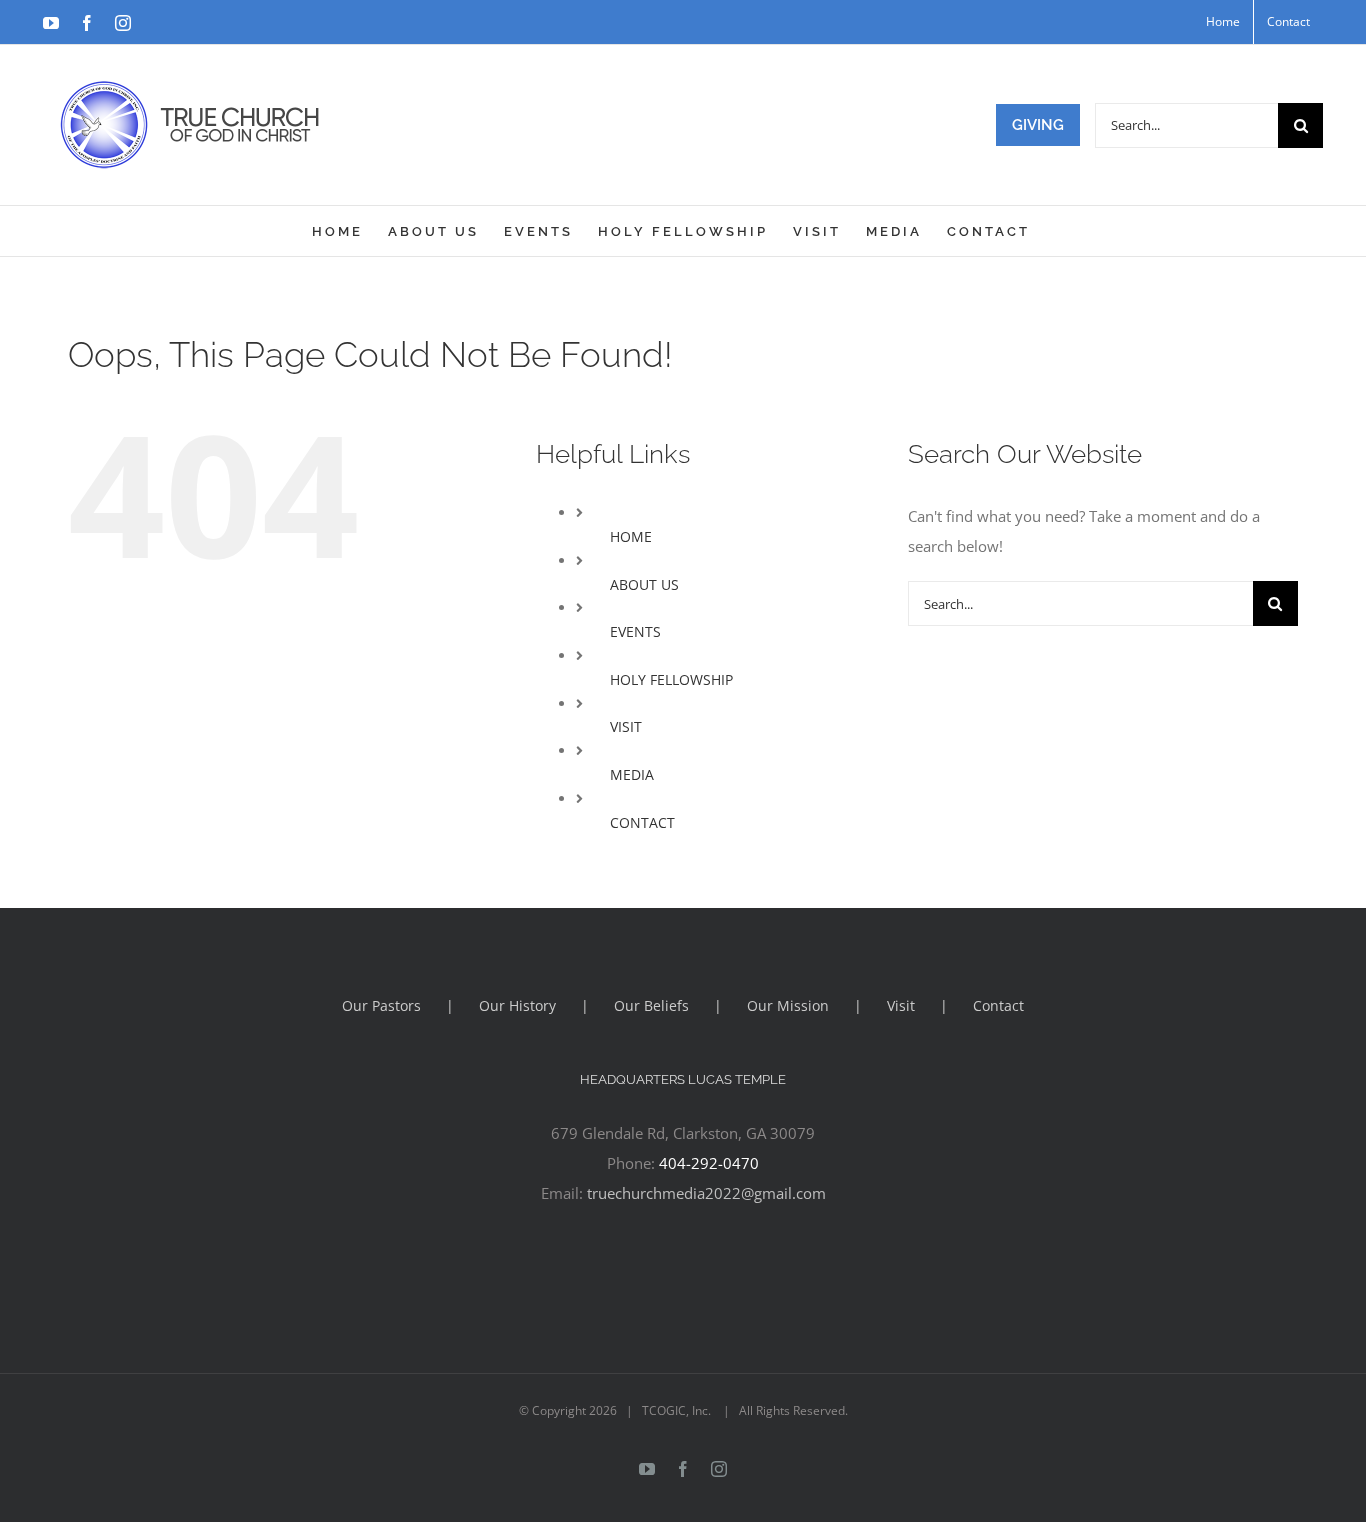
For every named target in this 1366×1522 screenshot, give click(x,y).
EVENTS (635, 631)
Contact (998, 1005)
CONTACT (642, 822)
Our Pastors (381, 1005)
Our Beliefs (651, 1005)
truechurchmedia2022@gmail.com (706, 1193)
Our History (517, 1005)
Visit (901, 1005)
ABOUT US (644, 584)
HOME (631, 536)
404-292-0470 (709, 1163)
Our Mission (788, 1005)
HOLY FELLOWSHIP (671, 679)
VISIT (626, 726)
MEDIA (632, 774)
